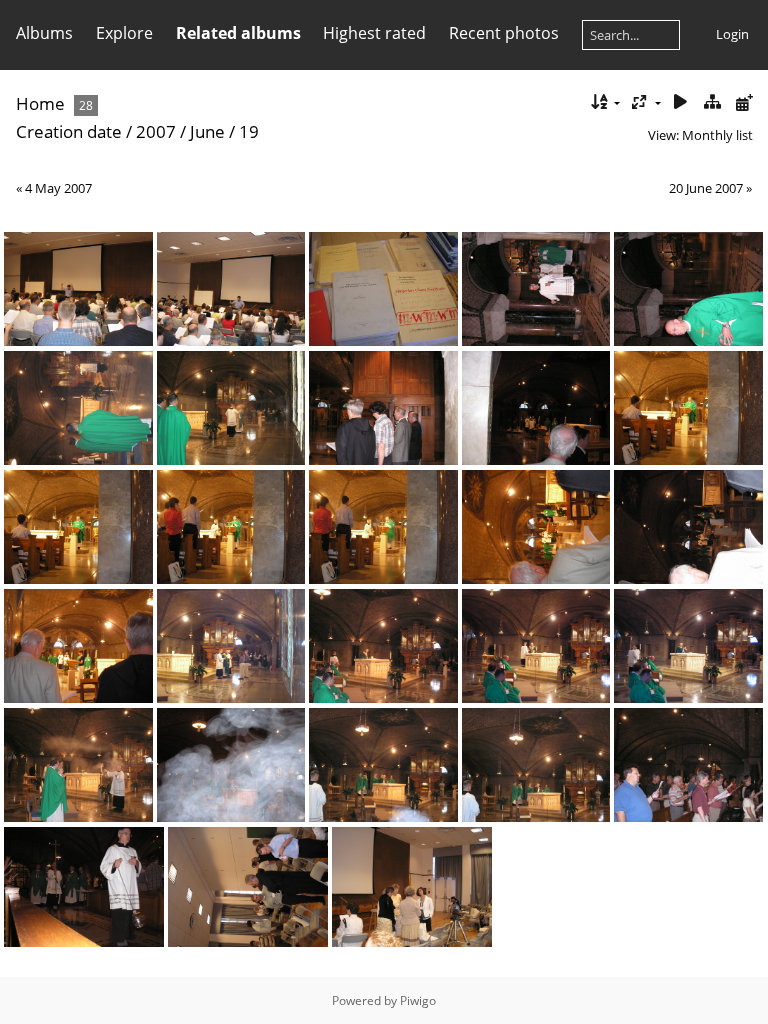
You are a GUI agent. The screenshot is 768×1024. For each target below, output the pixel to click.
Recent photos (504, 33)
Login (732, 34)
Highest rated (374, 33)
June (207, 131)
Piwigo (418, 1000)
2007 (156, 131)
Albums (44, 33)
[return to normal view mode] (712, 102)
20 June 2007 (706, 188)
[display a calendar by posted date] (744, 102)
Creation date (69, 131)
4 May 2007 (58, 188)
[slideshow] (681, 102)
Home (40, 103)
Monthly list (717, 135)
